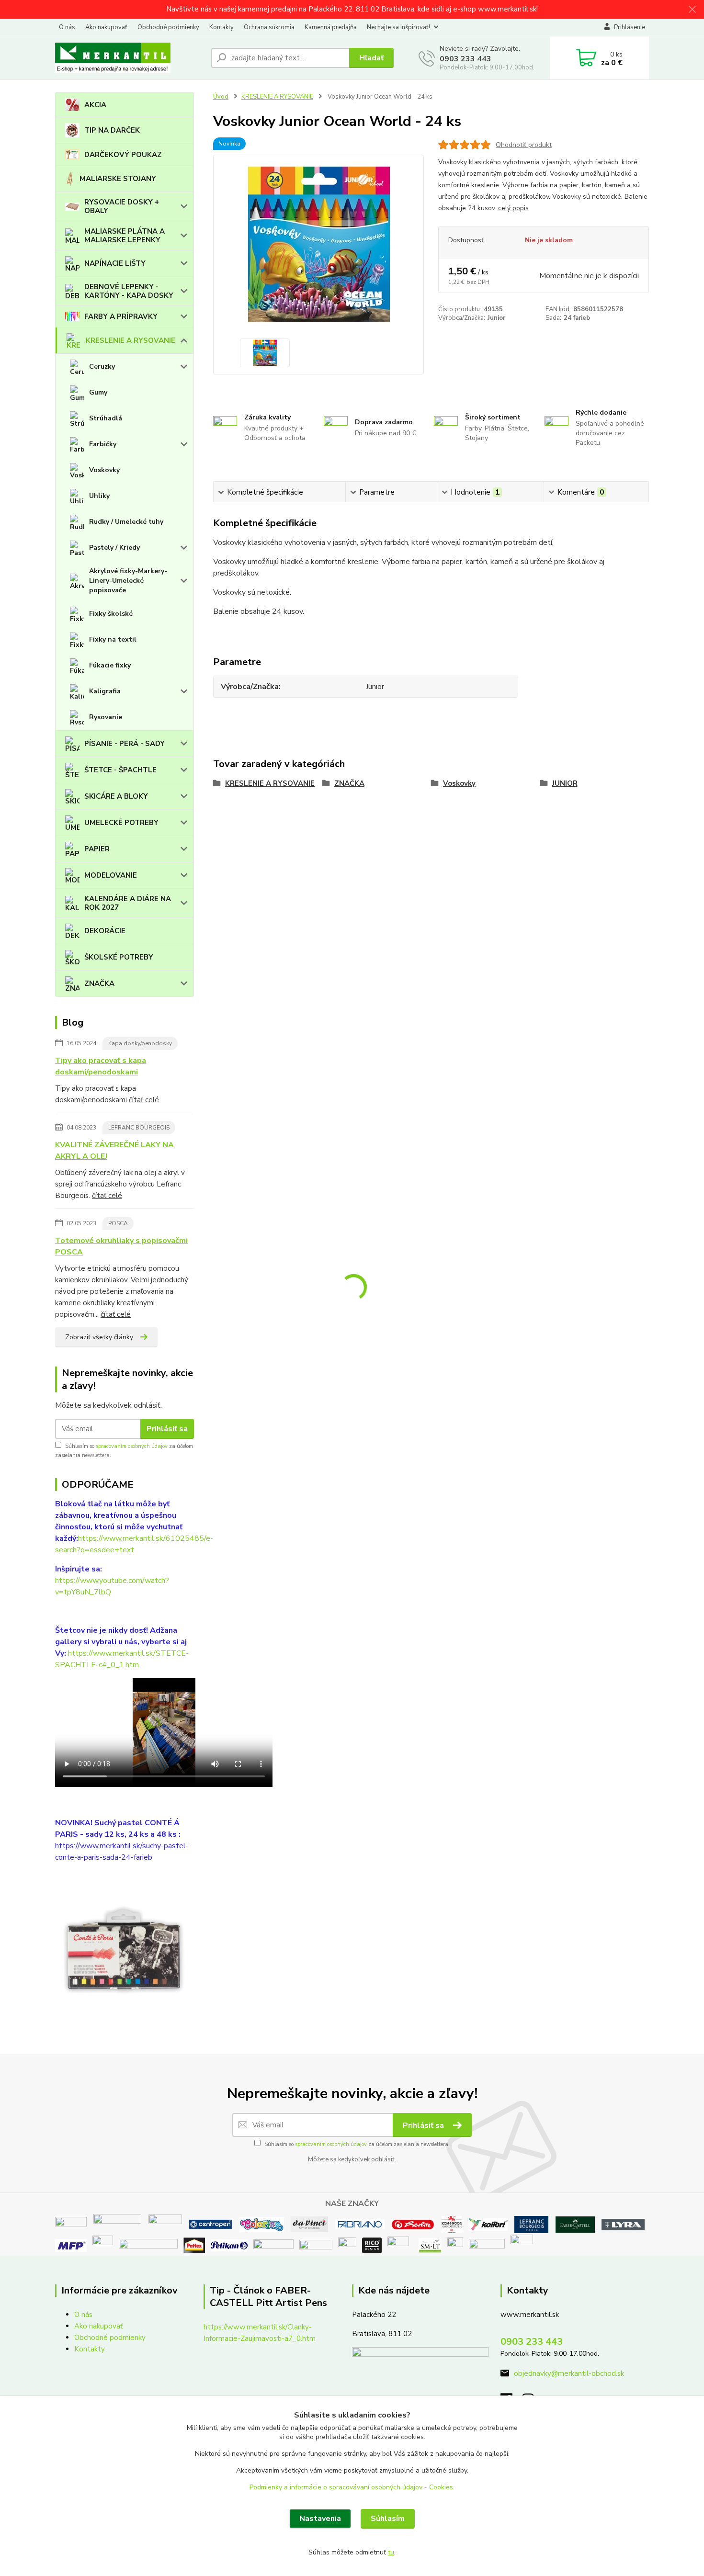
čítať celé (144, 1100)
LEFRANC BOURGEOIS (139, 1128)
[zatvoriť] (692, 10)
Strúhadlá (106, 418)
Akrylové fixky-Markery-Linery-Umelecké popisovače (128, 581)
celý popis (513, 208)
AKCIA (95, 105)
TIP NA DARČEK (112, 130)
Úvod (221, 97)
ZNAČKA (99, 983)
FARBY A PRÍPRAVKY (121, 316)
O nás (67, 27)
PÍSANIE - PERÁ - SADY (125, 744)
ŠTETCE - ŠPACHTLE (120, 770)
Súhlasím (388, 2519)
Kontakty (221, 27)
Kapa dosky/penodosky (140, 1043)
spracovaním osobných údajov (132, 1446)
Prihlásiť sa (167, 1429)
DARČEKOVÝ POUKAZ (123, 155)
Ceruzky (102, 367)
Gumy (98, 392)
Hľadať (371, 58)
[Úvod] (129, 58)
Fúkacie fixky (110, 665)
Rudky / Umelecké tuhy (126, 522)
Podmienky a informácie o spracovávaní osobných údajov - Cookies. (352, 2487)
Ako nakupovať (106, 27)
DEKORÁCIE (105, 931)
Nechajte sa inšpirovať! (398, 27)
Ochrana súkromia (269, 27)
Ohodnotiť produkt (524, 145)
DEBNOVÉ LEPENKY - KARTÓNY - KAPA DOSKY (129, 291)
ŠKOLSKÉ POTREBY (119, 957)
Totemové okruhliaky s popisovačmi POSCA (121, 1246)
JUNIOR (565, 783)
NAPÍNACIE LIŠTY (115, 263)
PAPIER (97, 849)
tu (391, 2552)
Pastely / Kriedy (114, 548)
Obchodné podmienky (168, 27)
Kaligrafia (105, 691)
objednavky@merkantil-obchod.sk (569, 2373)
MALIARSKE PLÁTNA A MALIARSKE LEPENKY (125, 236)
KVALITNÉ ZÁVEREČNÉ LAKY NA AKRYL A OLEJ (114, 1151)
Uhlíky (99, 496)
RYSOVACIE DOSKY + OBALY (122, 206)
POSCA (118, 1223)
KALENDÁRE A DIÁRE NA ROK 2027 (128, 903)
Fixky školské (111, 614)
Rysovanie (106, 717)
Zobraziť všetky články (99, 1337)
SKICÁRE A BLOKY (116, 796)
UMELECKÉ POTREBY (121, 823)
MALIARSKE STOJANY (118, 179)
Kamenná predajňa (331, 27)
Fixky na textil (113, 639)
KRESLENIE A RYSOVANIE (131, 340)
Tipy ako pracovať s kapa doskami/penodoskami (101, 1066)
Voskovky (104, 470)
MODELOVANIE (111, 875)
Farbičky (103, 444)
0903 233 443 (466, 59)
